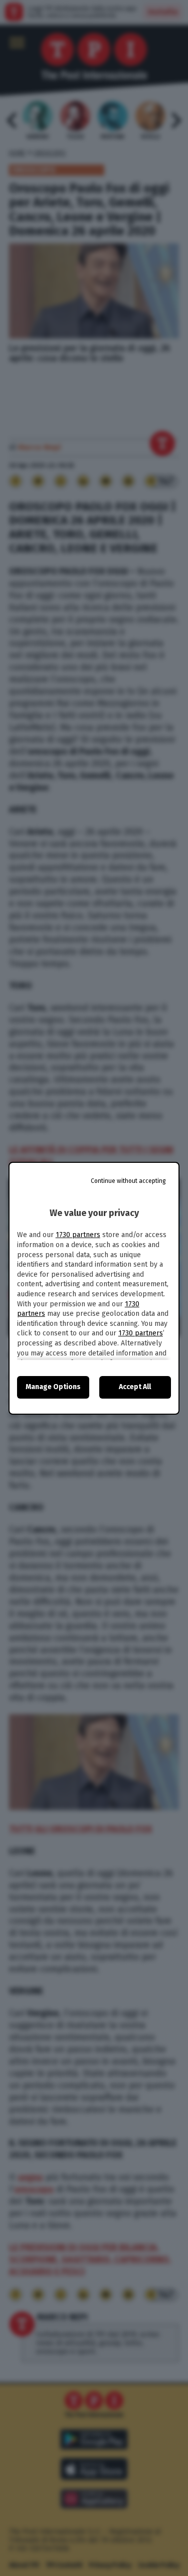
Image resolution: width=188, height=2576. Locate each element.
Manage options (53, 1387)
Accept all (135, 1387)
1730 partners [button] (78, 1235)
